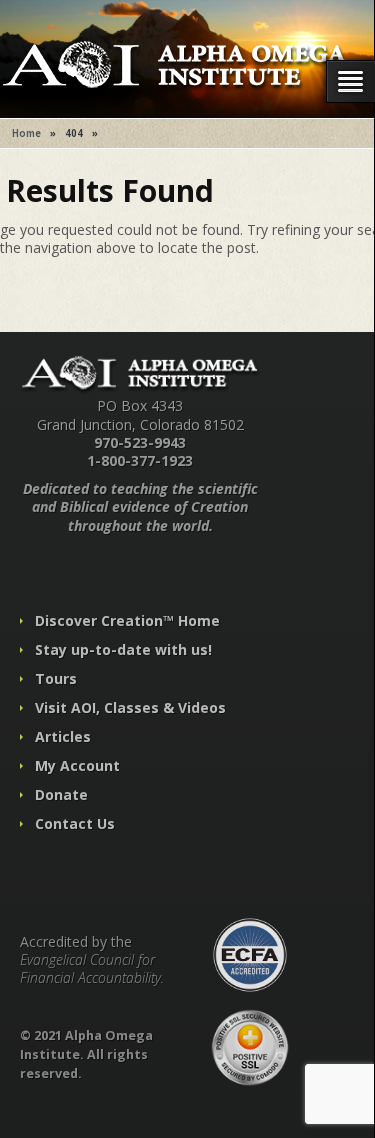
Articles (63, 736)
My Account (77, 765)
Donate (61, 794)
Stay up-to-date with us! (123, 649)
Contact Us (75, 823)
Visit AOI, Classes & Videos (130, 707)
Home (26, 133)
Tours (56, 678)
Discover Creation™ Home (127, 620)
